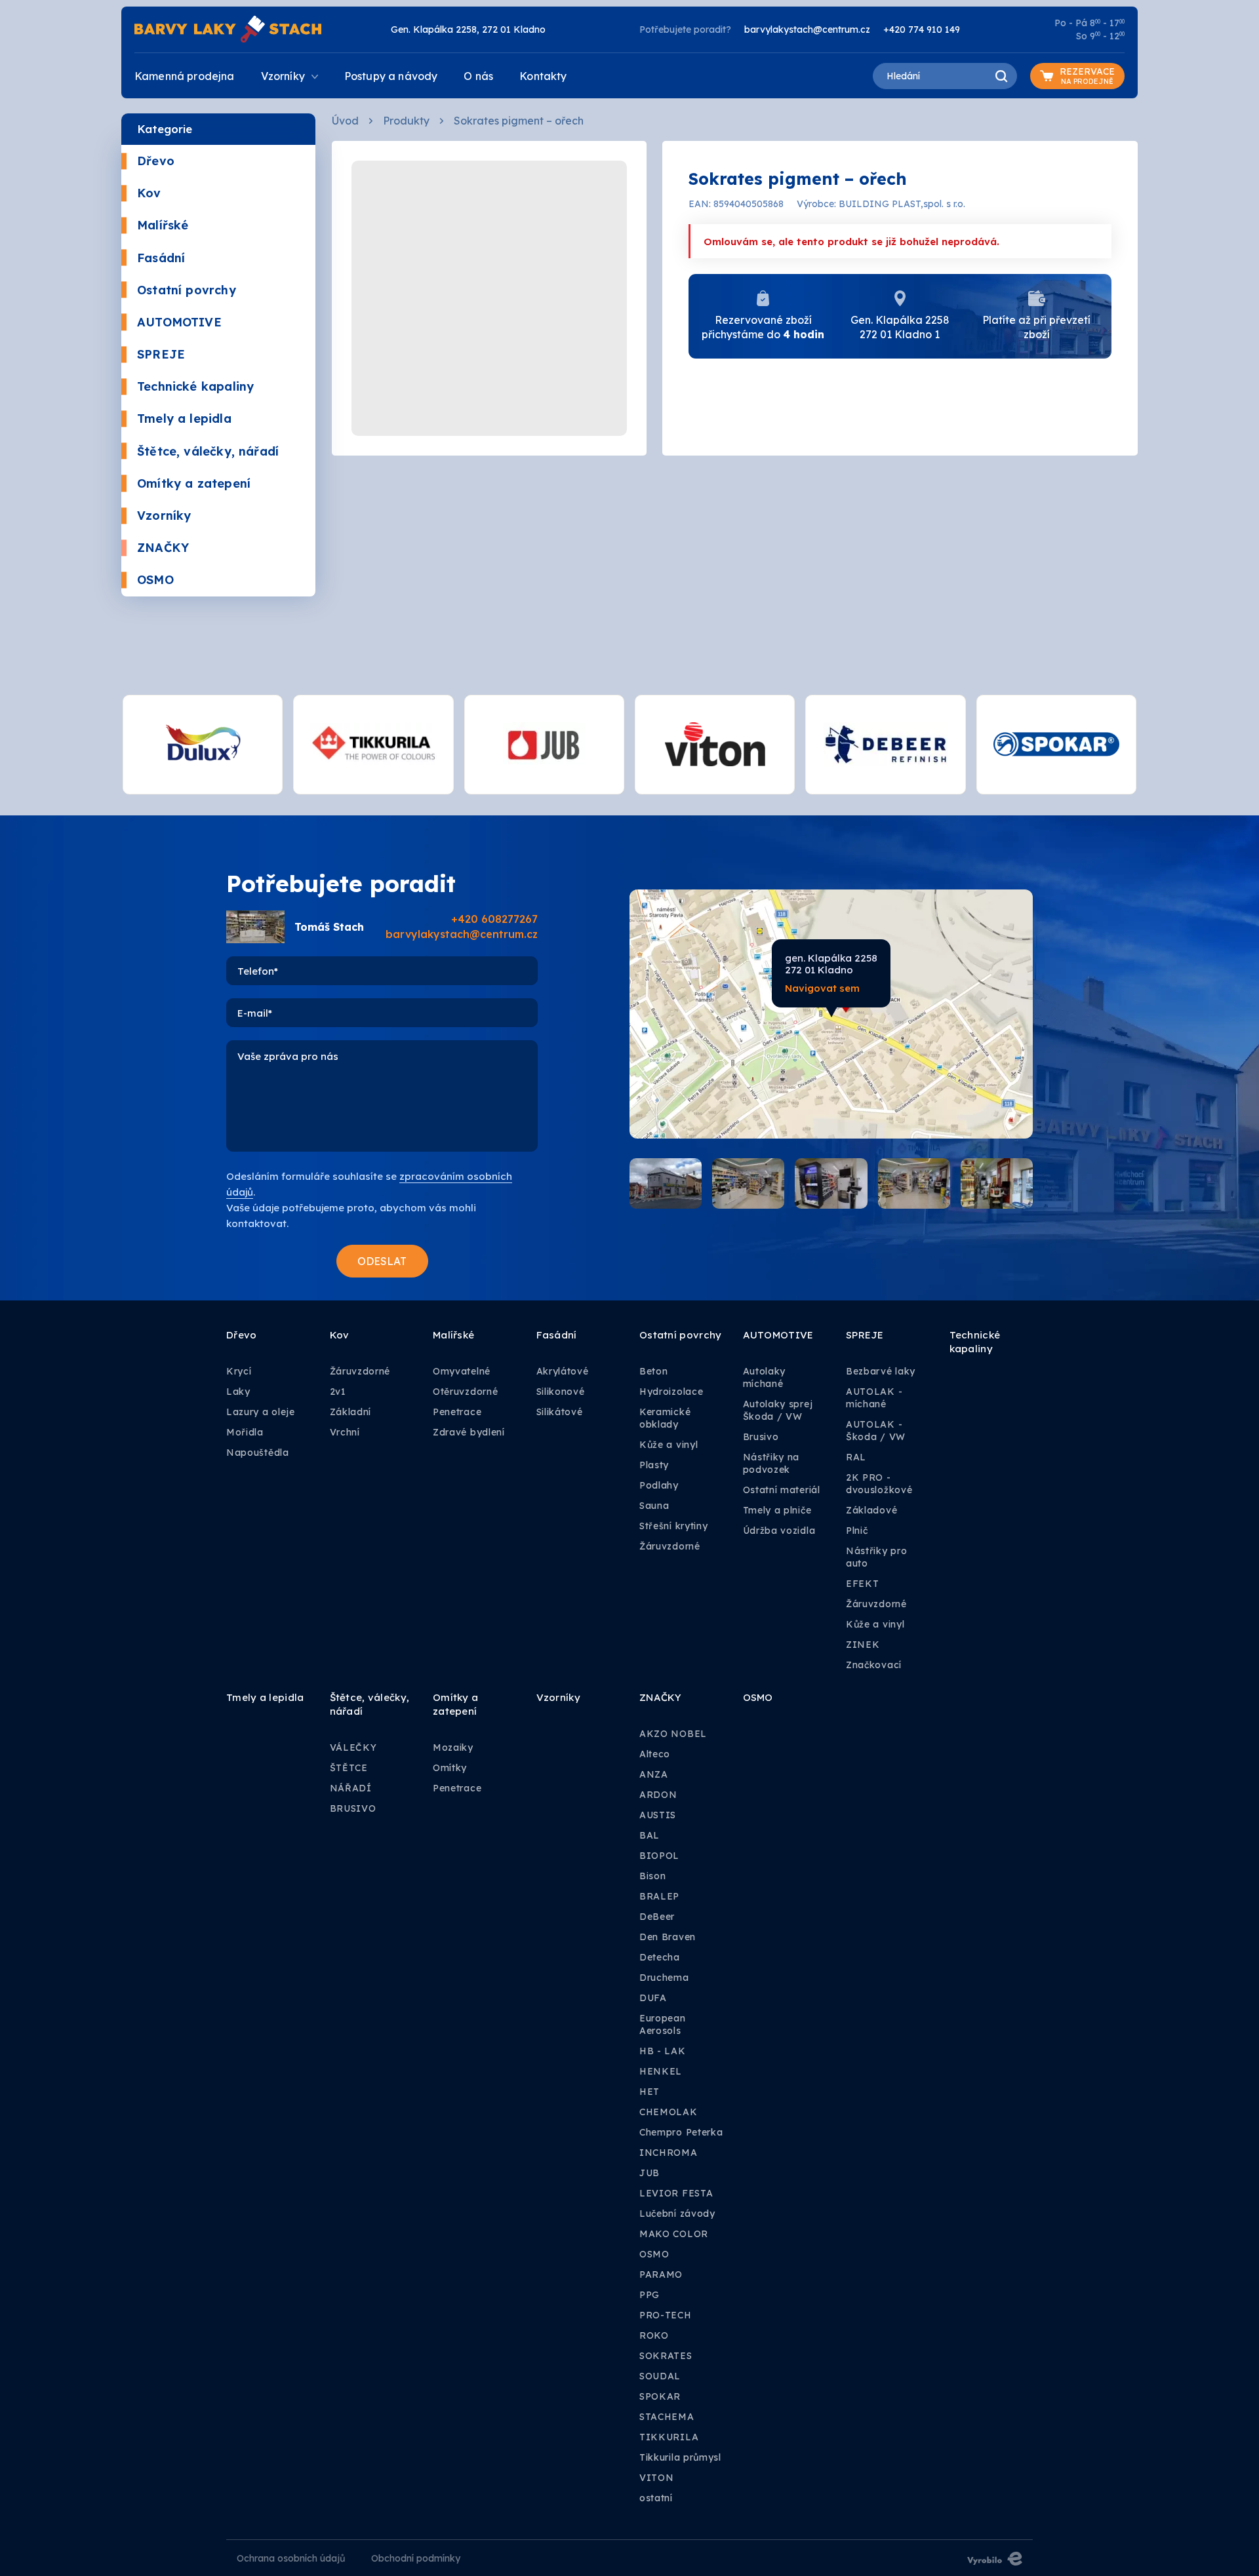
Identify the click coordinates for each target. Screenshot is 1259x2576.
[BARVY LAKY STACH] (228, 28)
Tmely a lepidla (184, 419)
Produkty (406, 121)
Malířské (163, 225)
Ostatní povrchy (187, 290)
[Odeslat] (382, 1261)
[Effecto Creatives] (995, 2558)
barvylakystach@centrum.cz (807, 29)
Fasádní (161, 258)
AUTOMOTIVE (179, 322)
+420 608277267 (494, 919)
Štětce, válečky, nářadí (208, 451)
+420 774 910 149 (922, 29)
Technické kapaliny (195, 386)
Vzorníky (164, 516)
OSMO (155, 580)
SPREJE (161, 354)
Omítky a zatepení (194, 483)
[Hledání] (1001, 76)
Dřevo (156, 161)
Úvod (345, 121)
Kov (149, 193)
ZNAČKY (163, 548)
